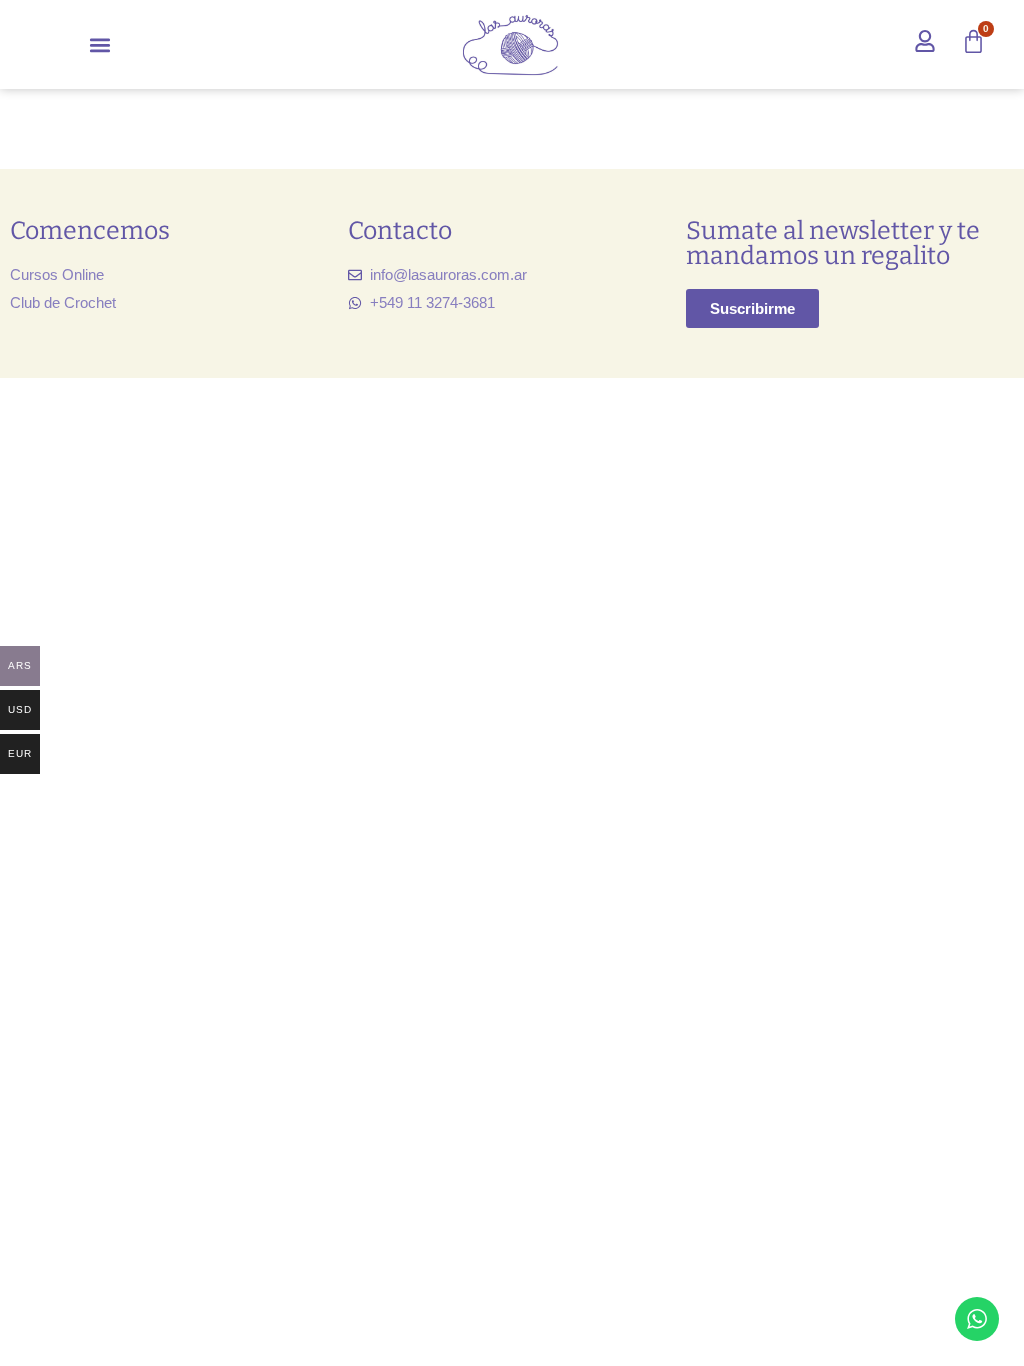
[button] (100, 44)
